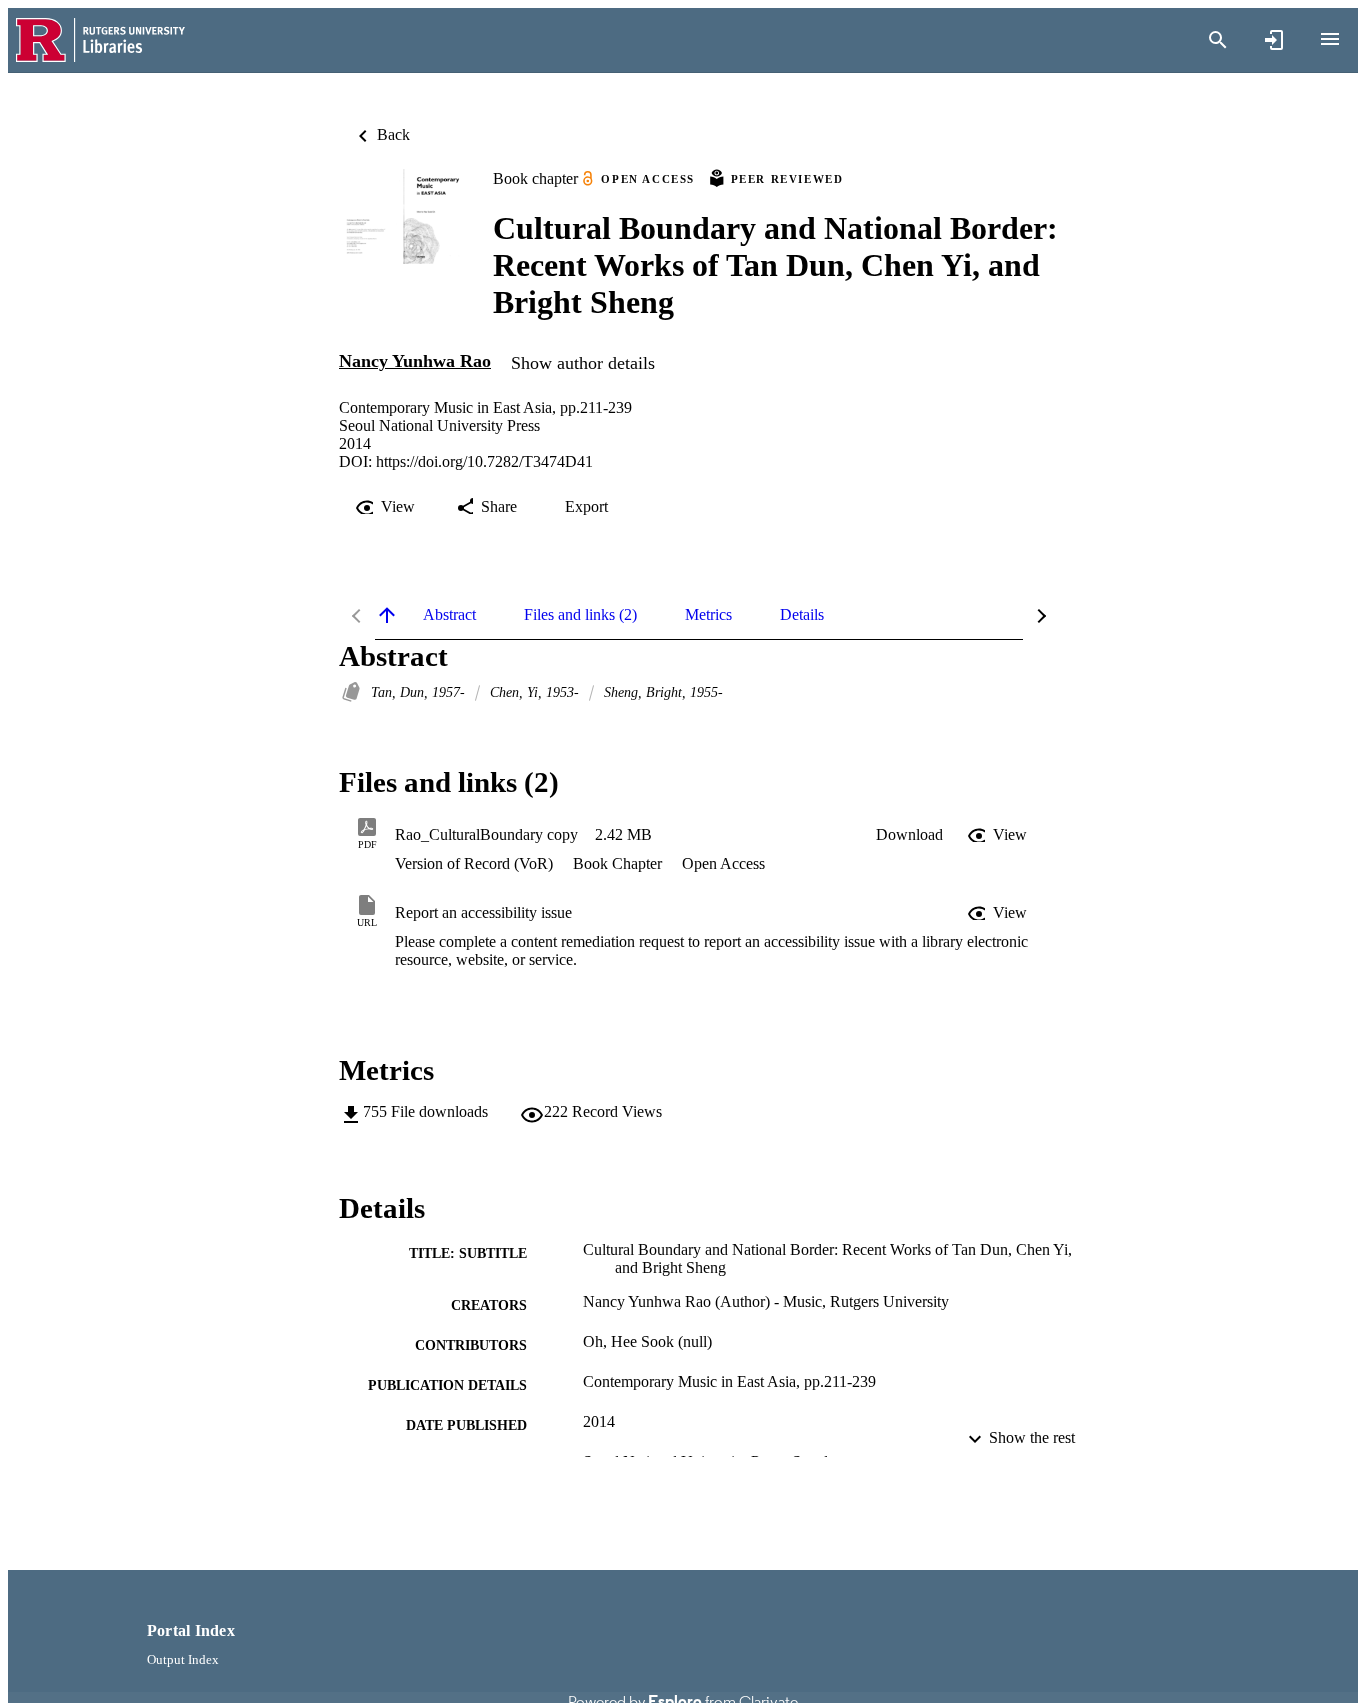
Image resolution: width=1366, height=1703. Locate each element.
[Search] (1218, 40)
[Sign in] (1274, 40)
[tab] (449, 615)
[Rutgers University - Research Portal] (100, 40)
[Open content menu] (1330, 39)
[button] (909, 835)
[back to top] (387, 615)
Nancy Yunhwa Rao (415, 361)
